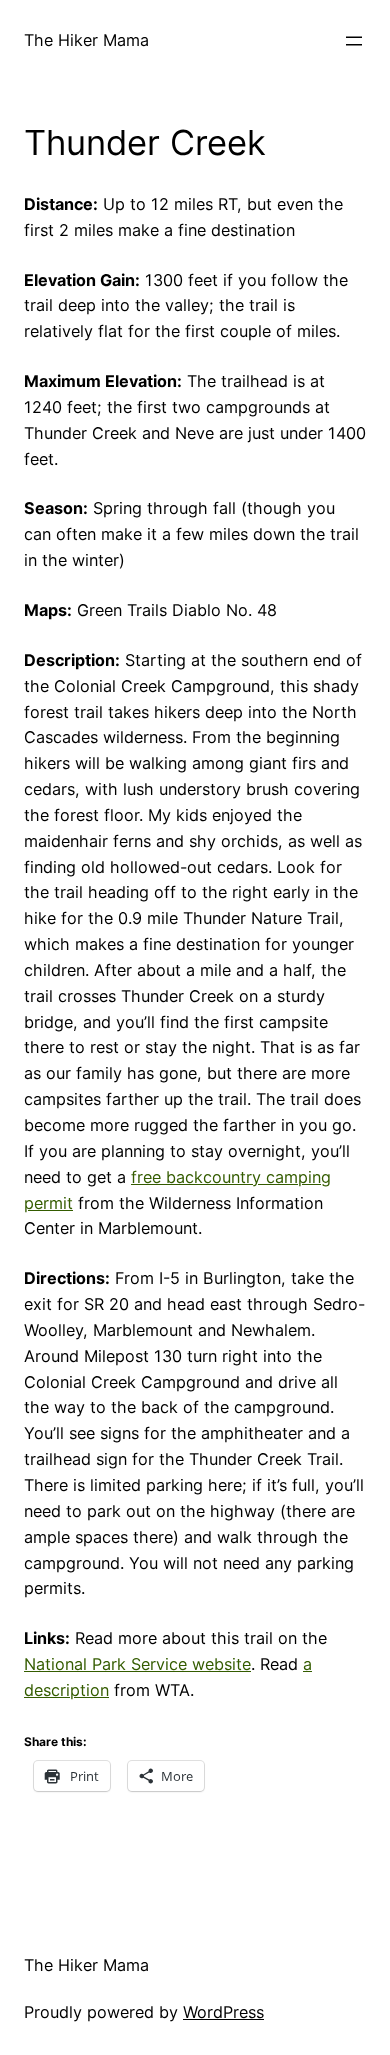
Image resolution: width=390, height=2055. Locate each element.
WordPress (223, 2012)
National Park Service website (137, 1664)
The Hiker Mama (86, 40)
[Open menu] (354, 41)
